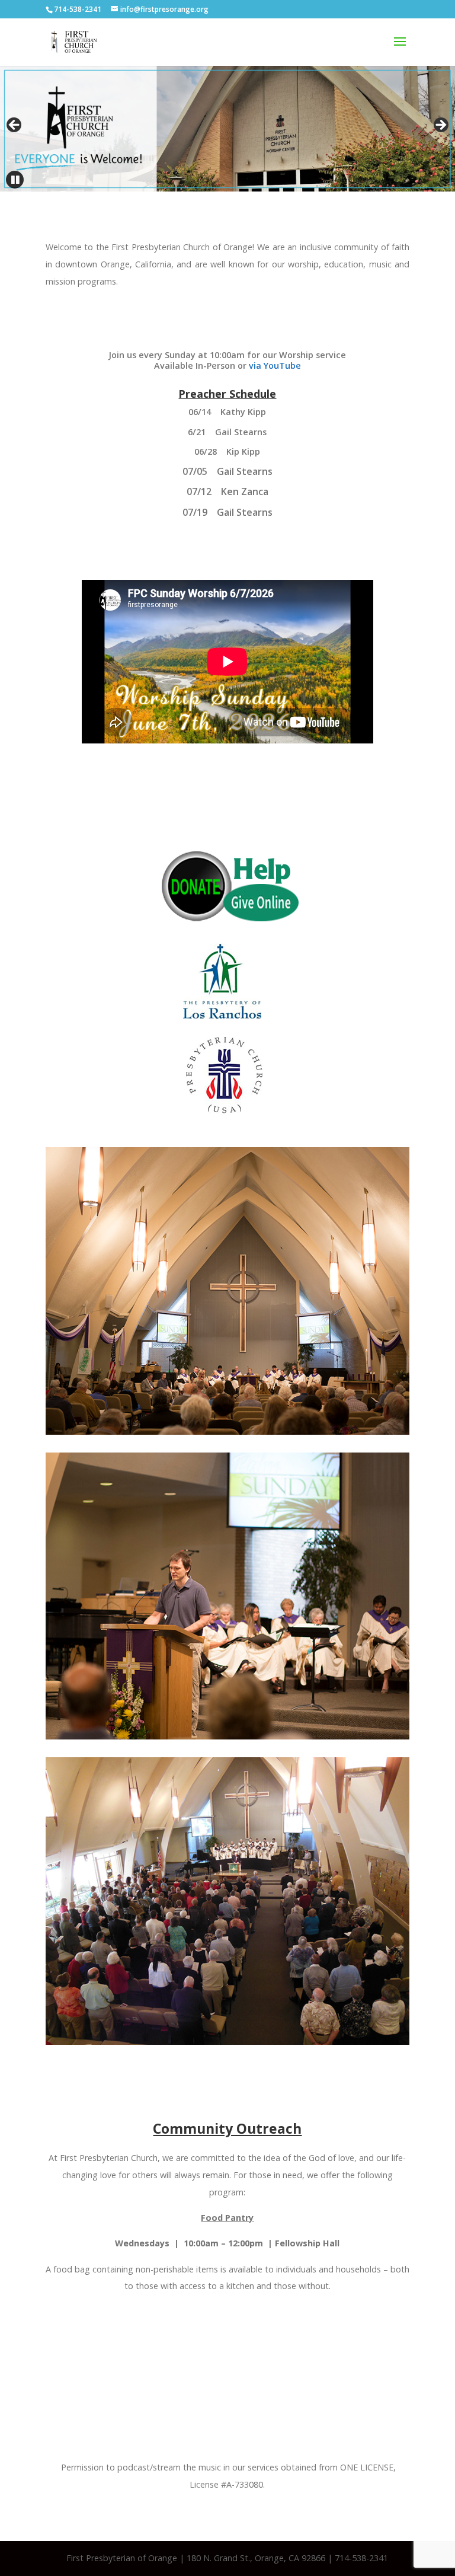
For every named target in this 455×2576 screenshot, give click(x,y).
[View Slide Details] (227, 129)
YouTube (281, 366)
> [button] (440, 126)
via (255, 366)
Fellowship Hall (307, 2243)
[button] (15, 180)
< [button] (15, 126)
